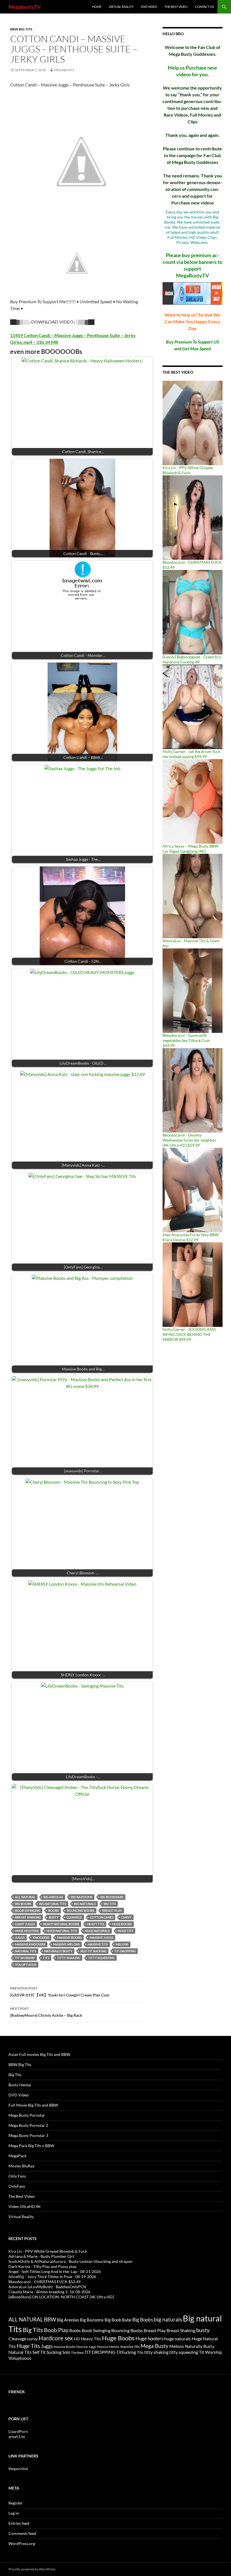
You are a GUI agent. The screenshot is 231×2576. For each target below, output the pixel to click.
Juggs (20, 1937)
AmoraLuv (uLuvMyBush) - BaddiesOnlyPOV (47, 2287)
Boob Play (56, 2330)
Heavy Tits (96, 1924)
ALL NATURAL (25, 1897)
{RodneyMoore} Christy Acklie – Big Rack (46, 2012)
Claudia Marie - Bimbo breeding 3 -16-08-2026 (49, 2292)
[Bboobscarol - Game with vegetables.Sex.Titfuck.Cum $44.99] (193, 990)
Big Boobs (23, 1904)
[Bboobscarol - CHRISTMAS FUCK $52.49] (193, 517)
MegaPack (17, 2156)
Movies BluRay (21, 2166)
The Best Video (176, 7)
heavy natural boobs (61, 1924)
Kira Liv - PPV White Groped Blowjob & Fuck (188, 470)
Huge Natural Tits (62, 1931)
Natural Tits (26, 1951)
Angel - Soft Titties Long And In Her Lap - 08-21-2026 (55, 2271)
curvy (126, 1917)
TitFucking (126, 2352)
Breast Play (112, 1910)
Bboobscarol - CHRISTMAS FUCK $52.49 (45, 2282)
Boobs (54, 1910)
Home (97, 7)
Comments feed (22, 2533)
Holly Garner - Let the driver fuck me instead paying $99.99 (191, 754)
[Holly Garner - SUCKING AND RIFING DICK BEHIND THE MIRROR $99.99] (193, 1284)
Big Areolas (53, 1897)
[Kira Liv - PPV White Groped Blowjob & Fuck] (193, 423)
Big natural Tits (53, 1904)
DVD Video (149, 7)
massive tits (98, 1944)
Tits (46, 1958)
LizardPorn (18, 2431)
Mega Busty (155, 2346)
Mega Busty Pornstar (27, 2115)
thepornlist (18, 2469)
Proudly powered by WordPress (32, 2569)
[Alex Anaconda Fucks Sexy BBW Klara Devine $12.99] (193, 1190)
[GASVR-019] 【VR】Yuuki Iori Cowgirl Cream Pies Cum (60, 1992)
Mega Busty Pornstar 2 (28, 2125)
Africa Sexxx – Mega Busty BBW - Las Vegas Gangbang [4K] (192, 849)
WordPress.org (22, 2543)
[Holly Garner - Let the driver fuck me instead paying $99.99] (193, 706)
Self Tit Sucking (93, 1951)
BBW (50, 2319)
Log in (14, 2513)
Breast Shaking (28, 1917)
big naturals (85, 1904)
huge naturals (97, 1931)
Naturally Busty (58, 1951)
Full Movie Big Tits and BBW (33, 2105)
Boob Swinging (28, 1910)
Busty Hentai (20, 2085)
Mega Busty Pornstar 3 (28, 2135)
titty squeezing (101, 1958)
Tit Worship (25, 1958)
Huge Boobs (122, 1924)
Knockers (41, 1937)
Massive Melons (66, 1944)
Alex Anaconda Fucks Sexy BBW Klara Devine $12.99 (191, 1237)
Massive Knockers (30, 1944)
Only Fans (17, 2176)
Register (16, 2503)
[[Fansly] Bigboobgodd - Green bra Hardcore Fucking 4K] (193, 612)
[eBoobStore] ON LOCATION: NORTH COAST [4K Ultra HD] (61, 2297)
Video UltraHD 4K (25, 2206)
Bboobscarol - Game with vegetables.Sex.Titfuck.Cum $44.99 (186, 1040)
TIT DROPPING (125, 1951)
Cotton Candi (102, 1917)
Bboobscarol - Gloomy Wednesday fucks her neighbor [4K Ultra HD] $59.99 (189, 1140)
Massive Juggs (101, 1937)
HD (77, 2339)
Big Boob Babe (112, 1897)
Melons (122, 1944)
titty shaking (69, 1958)
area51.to (17, 2436)
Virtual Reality (121, 7)
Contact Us (204, 7)
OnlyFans (17, 2186)
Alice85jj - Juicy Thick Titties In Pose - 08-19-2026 (52, 2277)
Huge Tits (126, 1931)
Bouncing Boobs (81, 1910)
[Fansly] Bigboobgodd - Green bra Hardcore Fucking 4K (192, 659)
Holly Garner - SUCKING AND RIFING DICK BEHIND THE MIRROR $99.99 (189, 1334)
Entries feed (19, 2523)
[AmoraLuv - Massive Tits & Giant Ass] (193, 896)
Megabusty (64, 70)
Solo (66, 2352)
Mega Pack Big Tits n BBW (31, 2146)
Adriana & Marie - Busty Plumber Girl (41, 2256)
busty (54, 1917)
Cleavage (74, 1917)
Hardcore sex (56, 2338)
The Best (77, 2353)
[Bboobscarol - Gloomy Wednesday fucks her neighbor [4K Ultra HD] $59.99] (193, 1090)
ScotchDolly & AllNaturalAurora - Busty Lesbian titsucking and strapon (70, 2261)
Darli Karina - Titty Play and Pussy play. (43, 2266)
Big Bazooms (82, 1897)
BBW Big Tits (21, 29)
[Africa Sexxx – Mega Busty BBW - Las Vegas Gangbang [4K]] (193, 801)
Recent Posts (23, 2239)
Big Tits (110, 1904)
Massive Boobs (69, 1937)
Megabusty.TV (25, 7)
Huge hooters (27, 1931)
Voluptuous (26, 1965)
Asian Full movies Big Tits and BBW (39, 2054)
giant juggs (25, 1924)
